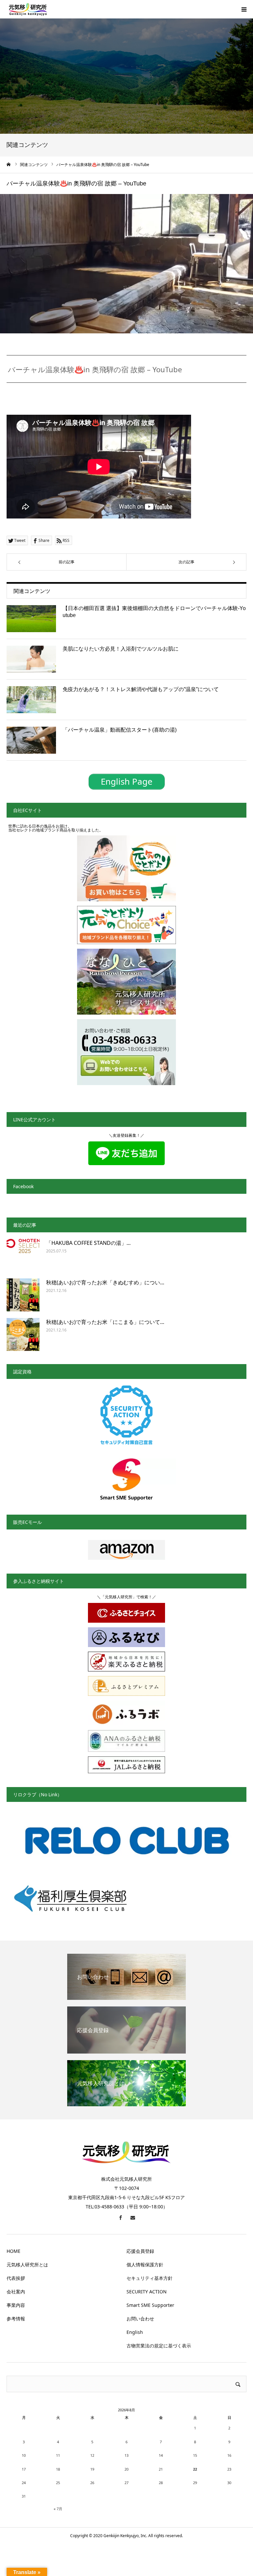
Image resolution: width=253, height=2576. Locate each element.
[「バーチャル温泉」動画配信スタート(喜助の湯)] (31, 740)
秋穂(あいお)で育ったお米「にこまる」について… (105, 1322)
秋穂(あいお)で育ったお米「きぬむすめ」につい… (105, 1282)
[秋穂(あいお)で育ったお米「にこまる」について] (23, 1334)
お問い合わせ (140, 2319)
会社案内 (16, 2292)
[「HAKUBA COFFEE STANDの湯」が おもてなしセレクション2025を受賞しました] (23, 1255)
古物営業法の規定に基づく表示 (159, 2346)
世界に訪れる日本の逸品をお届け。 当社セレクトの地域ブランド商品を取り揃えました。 (56, 828)
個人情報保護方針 (145, 2265)
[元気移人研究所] (28, 9)
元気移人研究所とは (27, 2265)
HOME (14, 2251)
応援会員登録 (140, 2251)
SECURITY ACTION (147, 2292)
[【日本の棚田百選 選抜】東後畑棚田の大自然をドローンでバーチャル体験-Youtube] (31, 619)
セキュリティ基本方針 (150, 2278)
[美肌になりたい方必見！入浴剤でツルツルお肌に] (31, 659)
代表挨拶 (16, 2278)
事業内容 (16, 2305)
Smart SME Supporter (150, 2305)
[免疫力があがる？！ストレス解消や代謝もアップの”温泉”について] (31, 700)
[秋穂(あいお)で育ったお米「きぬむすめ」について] (23, 1295)
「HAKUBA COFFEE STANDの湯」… (88, 1243)
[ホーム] (9, 164)
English (135, 2332)
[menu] (244, 9)
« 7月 (58, 2509)
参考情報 (16, 2319)
